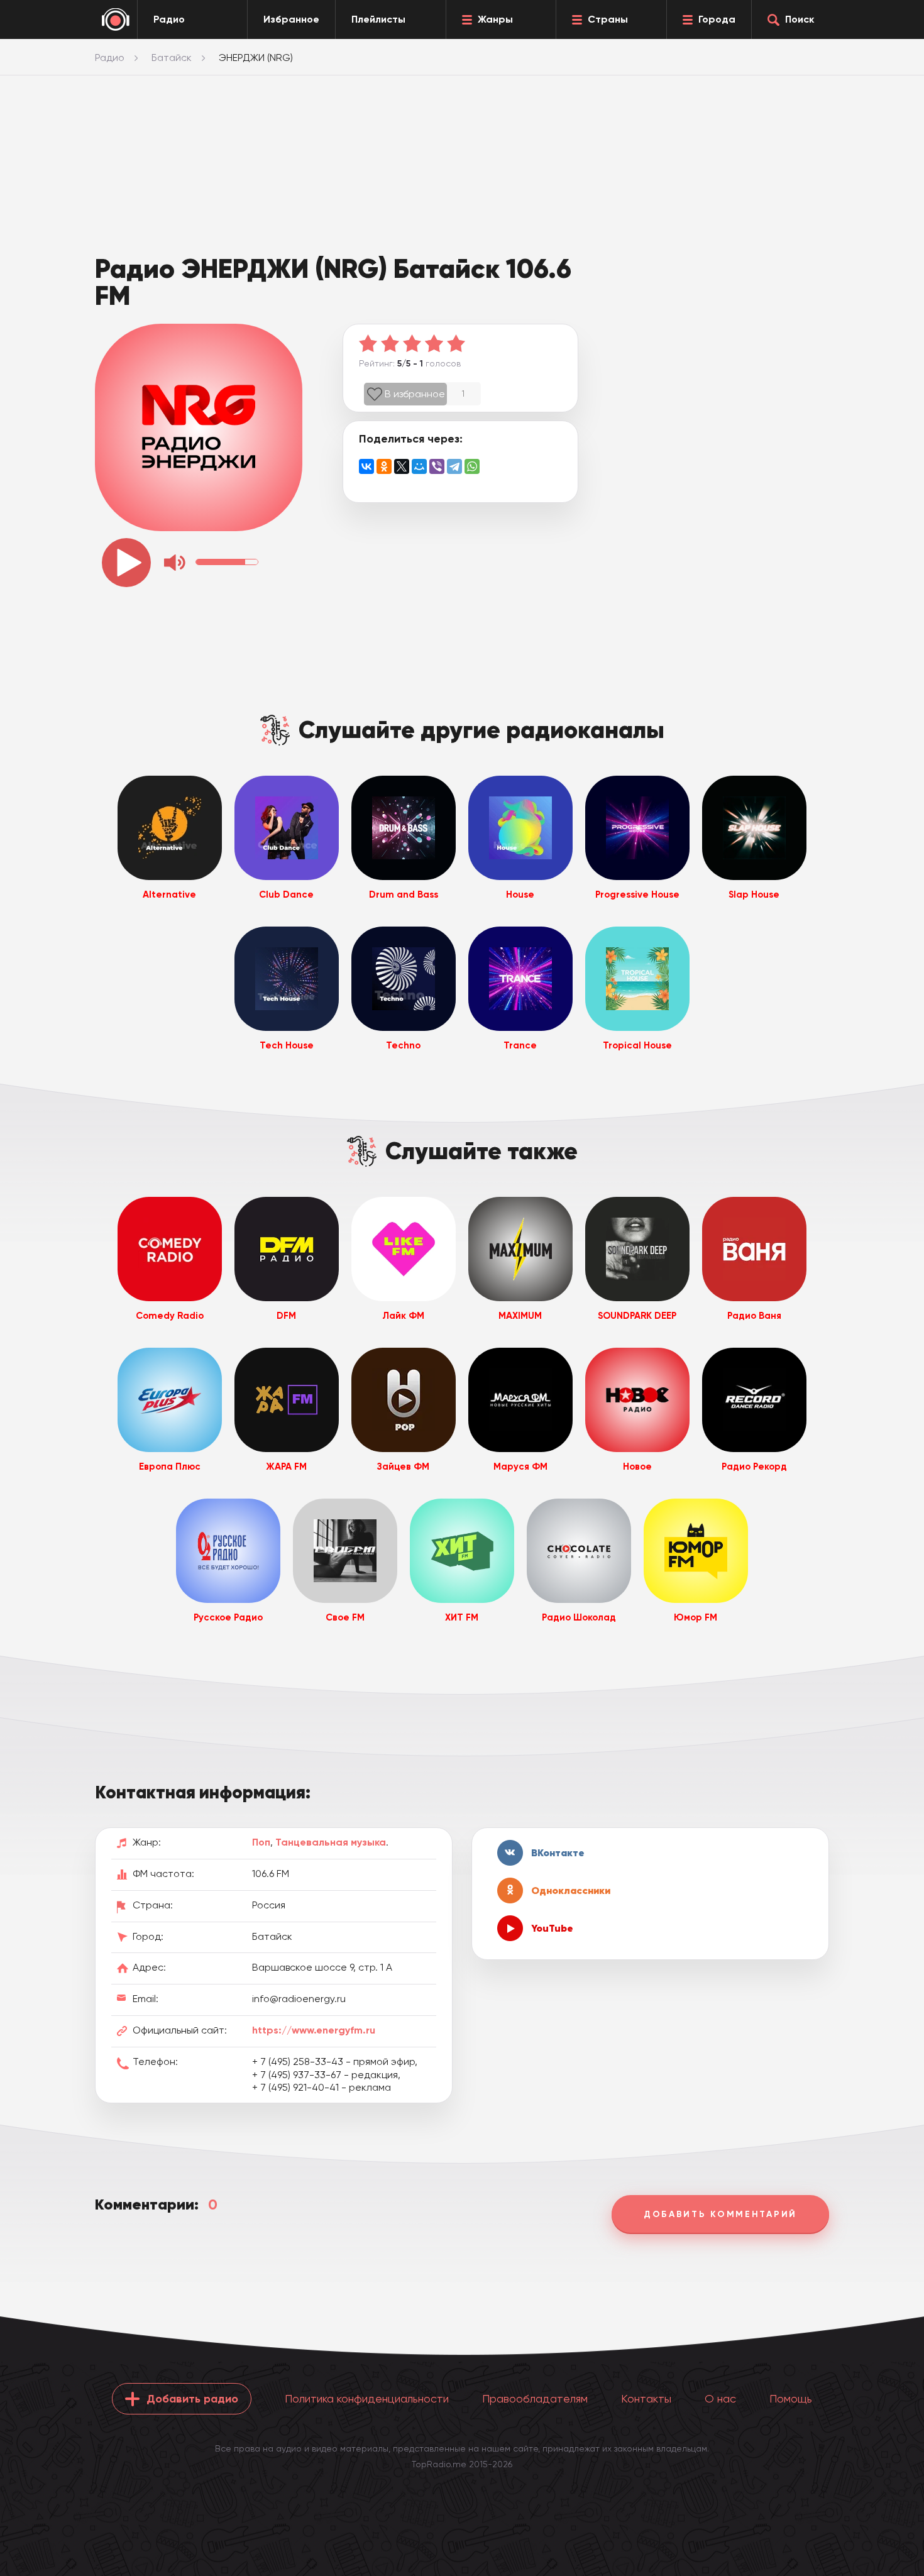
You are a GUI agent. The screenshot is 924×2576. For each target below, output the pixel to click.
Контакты (646, 2398)
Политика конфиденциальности (367, 2398)
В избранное (415, 394)
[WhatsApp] (472, 466)
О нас (720, 2398)
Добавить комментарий (720, 2214)
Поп (261, 1842)
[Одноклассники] (384, 466)
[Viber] (437, 466)
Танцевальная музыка (331, 1842)
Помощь (791, 2398)
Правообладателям (535, 2398)
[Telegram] (454, 466)
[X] (402, 466)
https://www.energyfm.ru (314, 2030)
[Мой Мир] (419, 466)
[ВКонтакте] (366, 466)
